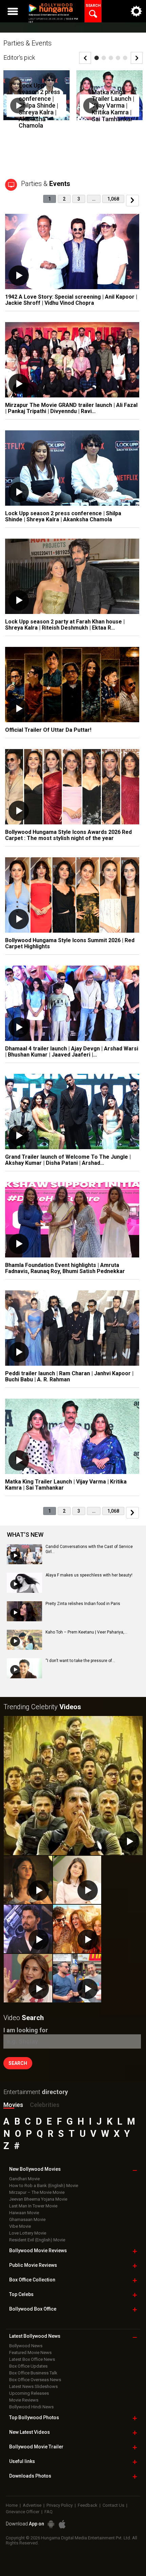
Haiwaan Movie (24, 2213)
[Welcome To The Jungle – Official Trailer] (73, 1786)
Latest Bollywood (35, 2336)
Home (12, 2505)
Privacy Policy (60, 2505)
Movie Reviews (24, 2400)
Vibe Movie (20, 2226)
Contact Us (113, 2505)
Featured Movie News (30, 2353)
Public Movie (33, 2265)
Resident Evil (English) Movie (37, 2240)
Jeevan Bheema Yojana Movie (38, 2199)
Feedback (88, 2505)
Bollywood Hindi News (31, 2407)
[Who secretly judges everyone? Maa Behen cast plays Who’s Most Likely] (28, 1978)
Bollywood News (26, 2346)
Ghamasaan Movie (27, 2219)
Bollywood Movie (38, 2251)
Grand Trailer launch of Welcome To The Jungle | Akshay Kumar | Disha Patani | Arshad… (68, 1160)
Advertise (32, 2505)
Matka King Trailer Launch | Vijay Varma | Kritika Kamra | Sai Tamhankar (113, 105)
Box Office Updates (28, 2366)
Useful (22, 2461)
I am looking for (26, 2030)
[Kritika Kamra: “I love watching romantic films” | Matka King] (77, 1880)
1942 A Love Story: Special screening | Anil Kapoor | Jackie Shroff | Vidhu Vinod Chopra (71, 300)
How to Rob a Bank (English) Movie (44, 2186)
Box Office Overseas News (35, 2380)
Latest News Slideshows (33, 2386)
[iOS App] (62, 2524)
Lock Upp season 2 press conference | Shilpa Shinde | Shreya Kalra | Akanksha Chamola (39, 105)
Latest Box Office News (32, 2359)
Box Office (32, 2280)
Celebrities (45, 2105)
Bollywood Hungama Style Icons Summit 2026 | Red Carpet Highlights (70, 943)
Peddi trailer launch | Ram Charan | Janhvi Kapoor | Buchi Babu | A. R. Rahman (69, 1376)
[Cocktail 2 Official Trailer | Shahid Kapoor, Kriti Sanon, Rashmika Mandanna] (77, 1929)
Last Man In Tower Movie (33, 2206)
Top (21, 2294)
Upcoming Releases (29, 2393)
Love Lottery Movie (28, 2233)
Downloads (30, 2476)
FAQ (49, 2512)
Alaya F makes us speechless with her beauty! (89, 1575)
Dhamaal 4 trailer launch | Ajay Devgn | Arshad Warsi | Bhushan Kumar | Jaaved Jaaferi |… (72, 1052)
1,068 (113, 199)
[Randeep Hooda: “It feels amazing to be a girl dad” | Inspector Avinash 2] (28, 1929)
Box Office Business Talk (33, 2373)
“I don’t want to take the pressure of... (80, 1661)
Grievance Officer (23, 2512)
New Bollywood (35, 2169)
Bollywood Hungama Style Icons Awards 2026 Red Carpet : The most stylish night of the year (68, 835)
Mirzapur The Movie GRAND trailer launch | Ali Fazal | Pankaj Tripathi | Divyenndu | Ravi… (71, 408)
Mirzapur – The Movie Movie (37, 2192)
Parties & (46, 184)
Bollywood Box (33, 2309)
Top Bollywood (34, 2418)
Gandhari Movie (24, 2179)
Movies (13, 2105)
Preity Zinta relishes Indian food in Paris (83, 1604)
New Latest (30, 2432)
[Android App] (51, 2524)
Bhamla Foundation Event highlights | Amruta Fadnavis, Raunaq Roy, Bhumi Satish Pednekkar (65, 1268)
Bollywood (36, 2447)
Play (18, 106)
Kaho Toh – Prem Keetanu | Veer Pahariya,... (86, 1632)
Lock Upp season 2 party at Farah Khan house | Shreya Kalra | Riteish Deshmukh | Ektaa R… (65, 625)
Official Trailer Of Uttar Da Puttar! (48, 730)
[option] (36, 100)
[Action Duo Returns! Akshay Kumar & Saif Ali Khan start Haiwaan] (77, 1978)
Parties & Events (28, 43)
